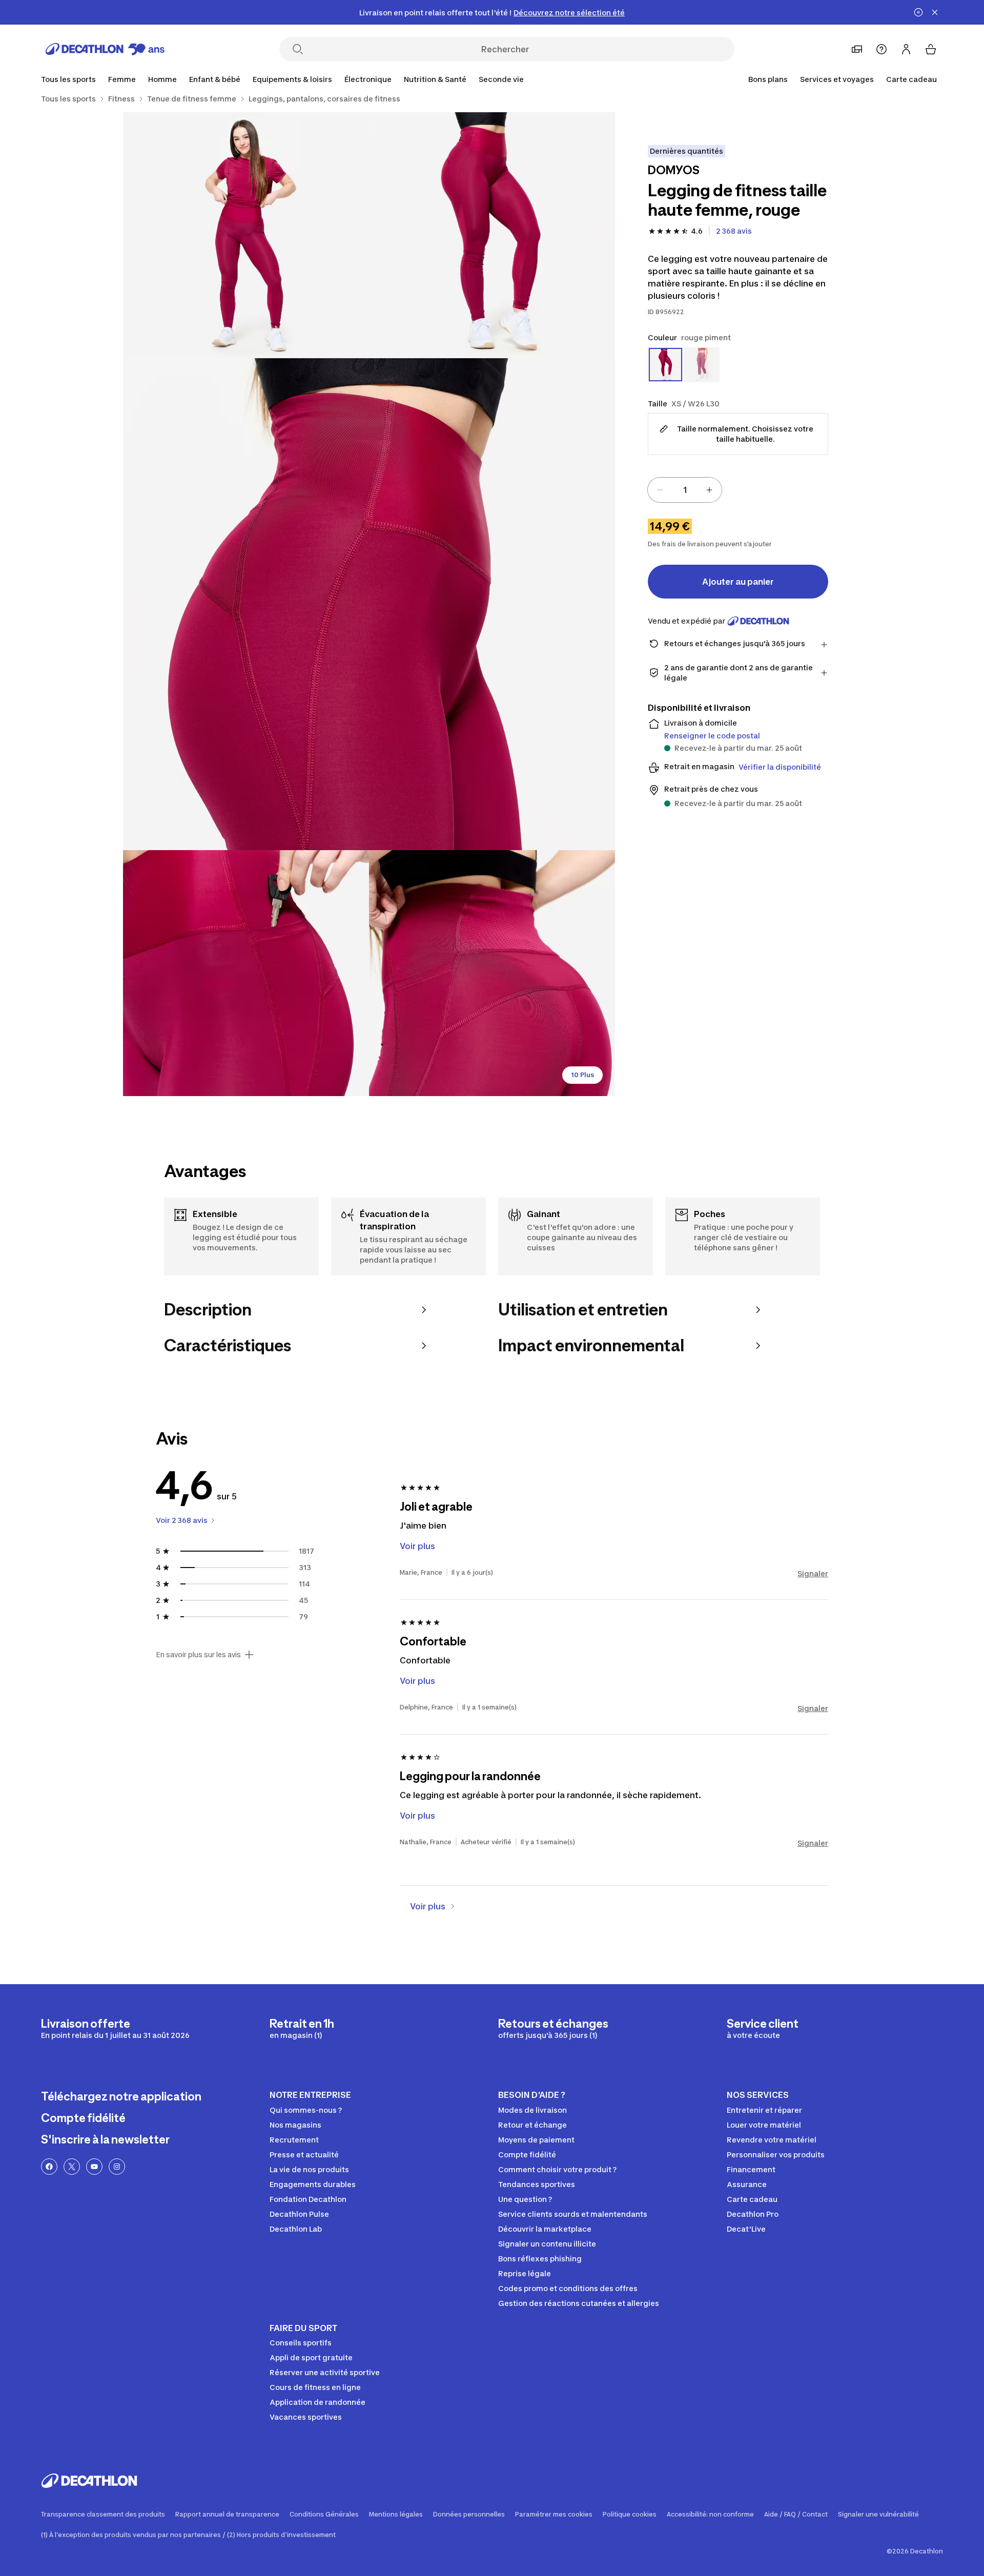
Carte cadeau (911, 79)
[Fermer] (935, 12)
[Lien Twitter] (72, 2167)
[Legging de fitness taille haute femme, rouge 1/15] (492, 235)
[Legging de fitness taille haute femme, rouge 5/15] (492, 973)
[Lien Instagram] (117, 2167)
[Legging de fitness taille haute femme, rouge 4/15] (246, 973)
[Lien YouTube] (94, 2167)
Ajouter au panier (738, 582)
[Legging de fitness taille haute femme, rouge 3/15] (369, 604)
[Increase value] (709, 490)
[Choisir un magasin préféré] (857, 49)
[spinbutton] (685, 490)
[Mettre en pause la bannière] (918, 12)
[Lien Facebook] (49, 2167)
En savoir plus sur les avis (198, 1655)
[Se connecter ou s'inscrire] (906, 49)
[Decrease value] (660, 490)
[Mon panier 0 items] (931, 49)
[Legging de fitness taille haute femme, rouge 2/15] (246, 235)
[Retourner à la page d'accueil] (105, 49)
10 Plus (582, 1075)
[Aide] (881, 49)
